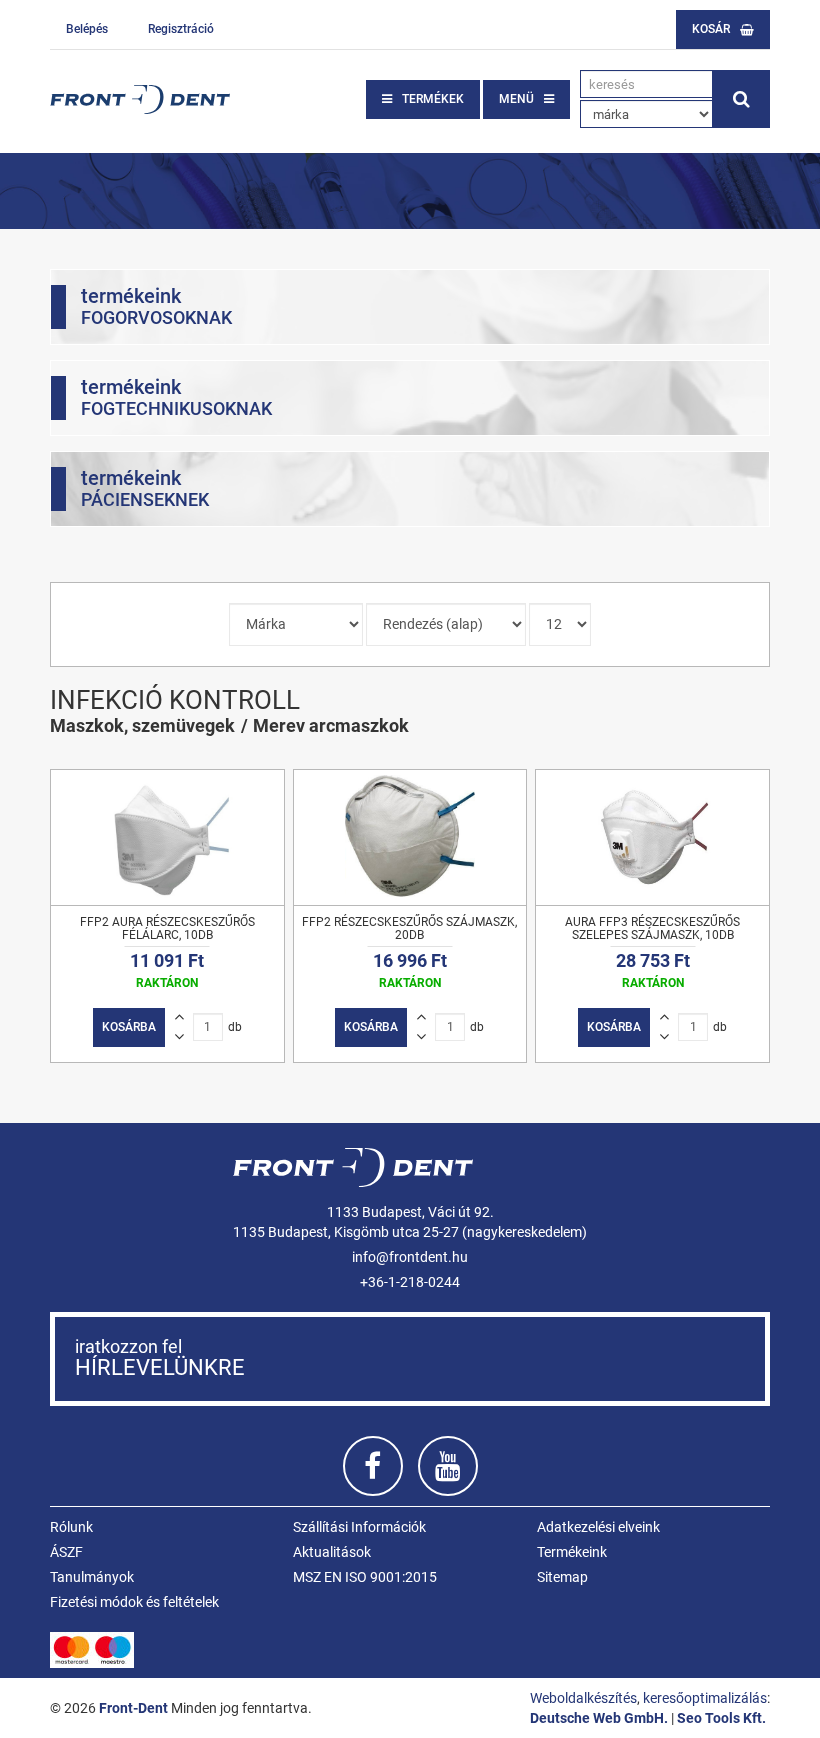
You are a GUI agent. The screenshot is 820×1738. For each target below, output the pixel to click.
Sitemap (562, 1577)
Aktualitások (332, 1552)
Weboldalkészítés (583, 1698)
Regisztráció (181, 29)
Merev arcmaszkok (331, 725)
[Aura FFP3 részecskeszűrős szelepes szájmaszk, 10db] (652, 837)
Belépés (87, 29)
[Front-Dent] (140, 99)
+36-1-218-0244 (410, 1282)
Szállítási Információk (359, 1527)
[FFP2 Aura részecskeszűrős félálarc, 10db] (167, 837)
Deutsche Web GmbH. (599, 1718)
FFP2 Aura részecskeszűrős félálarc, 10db (167, 928)
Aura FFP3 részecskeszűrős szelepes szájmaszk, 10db (652, 928)
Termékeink (572, 1552)
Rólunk (71, 1527)
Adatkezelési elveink (598, 1527)
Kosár (711, 29)
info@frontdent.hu (410, 1257)
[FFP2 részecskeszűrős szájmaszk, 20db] (410, 837)
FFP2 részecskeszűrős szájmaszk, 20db (409, 928)
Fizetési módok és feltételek (134, 1602)
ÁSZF (66, 1552)
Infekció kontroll (175, 700)
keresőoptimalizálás (705, 1698)
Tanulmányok (92, 1577)
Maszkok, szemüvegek (142, 725)
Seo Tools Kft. (721, 1718)
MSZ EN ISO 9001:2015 (365, 1577)
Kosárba (129, 1027)
